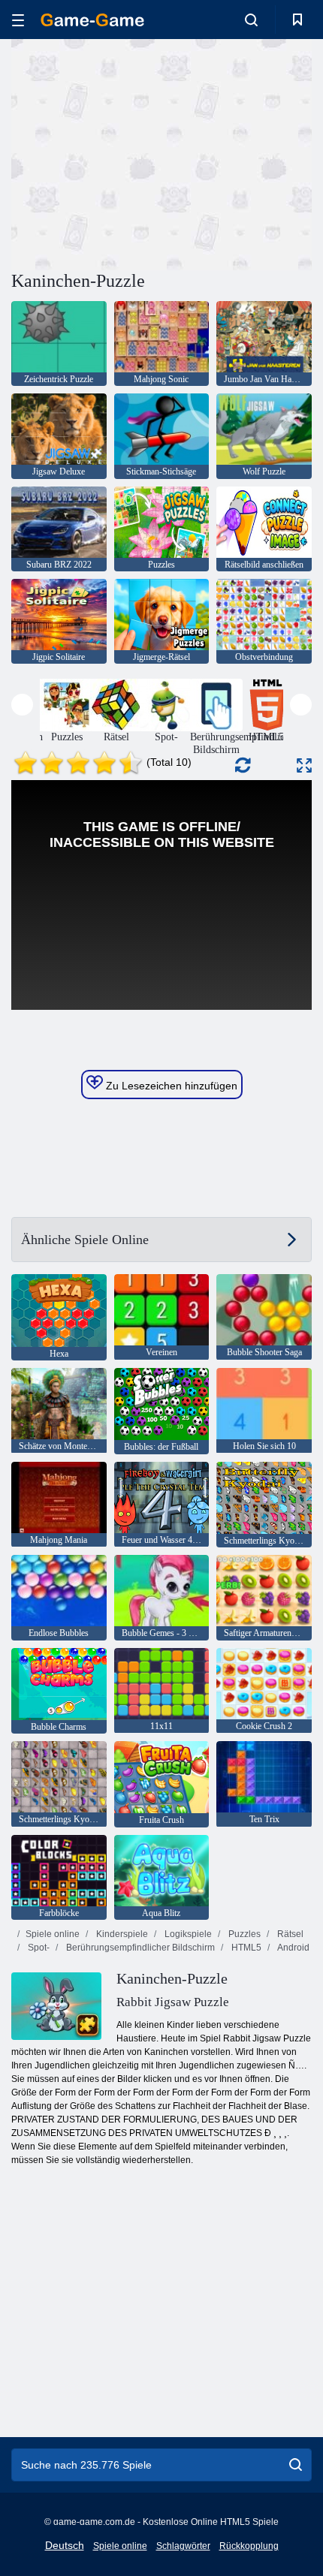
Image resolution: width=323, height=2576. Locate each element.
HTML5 (245, 1948)
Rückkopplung (249, 2546)
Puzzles (243, 1934)
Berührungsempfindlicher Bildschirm (139, 1948)
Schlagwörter (183, 2546)
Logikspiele (187, 1934)
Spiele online (53, 1934)
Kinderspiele (121, 1934)
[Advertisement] (138, 152)
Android (293, 1948)
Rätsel (289, 1934)
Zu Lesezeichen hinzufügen (170, 1086)
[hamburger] (18, 20)
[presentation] (22, 705)
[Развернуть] (304, 765)
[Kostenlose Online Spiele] (92, 20)
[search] (296, 2465)
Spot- (38, 1948)
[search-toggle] (251, 20)
